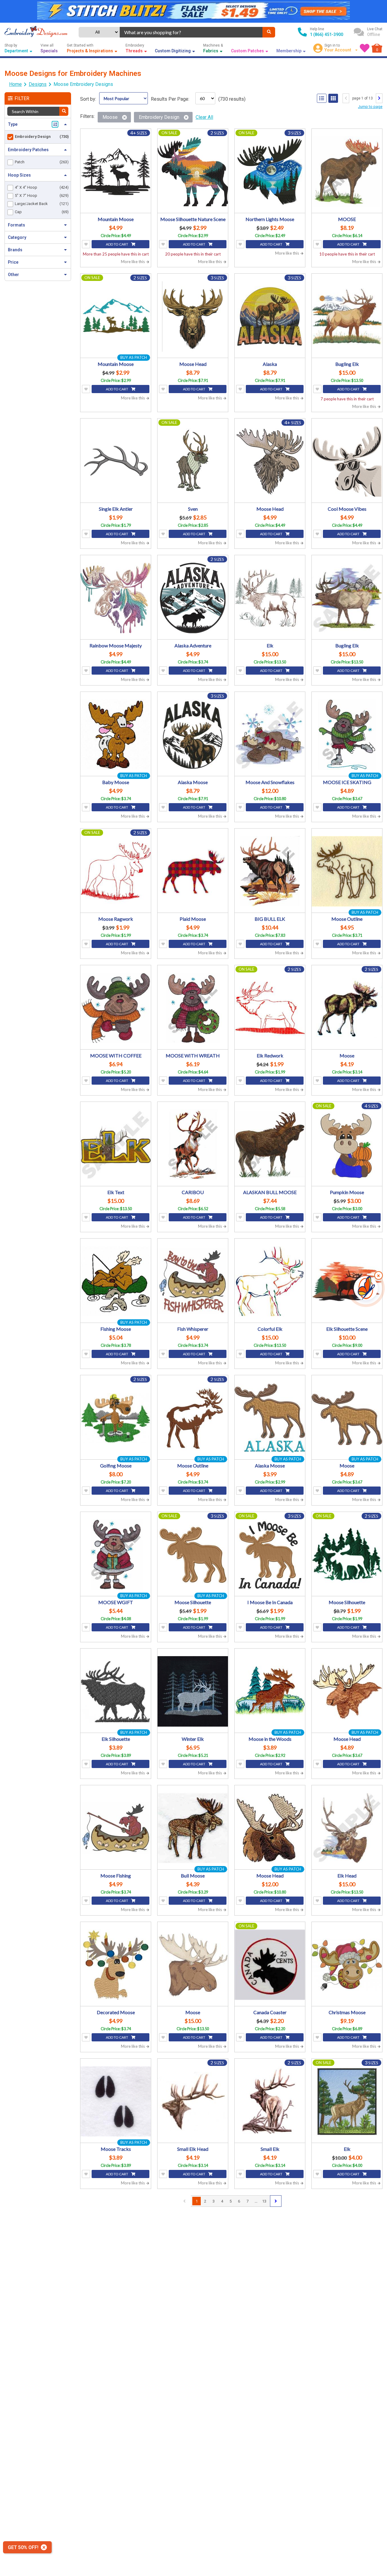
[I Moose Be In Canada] (270, 1555)
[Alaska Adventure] (193, 598)
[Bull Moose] (193, 1828)
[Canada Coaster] (270, 1965)
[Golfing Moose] (116, 1418)
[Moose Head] (193, 316)
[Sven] (193, 461)
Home (15, 84)
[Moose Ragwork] (116, 871)
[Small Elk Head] (193, 2101)
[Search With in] (64, 111)
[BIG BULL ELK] (270, 871)
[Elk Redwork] (270, 1008)
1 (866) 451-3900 (327, 34)
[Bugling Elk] (347, 316)
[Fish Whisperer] (193, 1281)
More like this (133, 262)
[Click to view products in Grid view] (333, 98)
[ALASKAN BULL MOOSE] (270, 1145)
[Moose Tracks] (116, 2101)
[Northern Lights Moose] (270, 172)
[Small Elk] (270, 2101)
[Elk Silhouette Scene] (347, 1281)
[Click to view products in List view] (322, 98)
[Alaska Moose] (193, 735)
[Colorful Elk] (270, 1281)
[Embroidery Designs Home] (36, 32)
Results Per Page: (170, 99)
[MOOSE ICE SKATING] (347, 735)
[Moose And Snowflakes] (270, 735)
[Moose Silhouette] (193, 1555)
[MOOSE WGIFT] (116, 1555)
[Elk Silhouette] (116, 1691)
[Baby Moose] (116, 735)
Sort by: (88, 99)
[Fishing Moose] (116, 1281)
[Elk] (270, 598)
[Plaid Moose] (193, 871)
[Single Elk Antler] (116, 461)
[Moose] (347, 1008)
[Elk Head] (347, 1828)
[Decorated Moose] (116, 1965)
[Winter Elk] (193, 1691)
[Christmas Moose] (347, 1965)
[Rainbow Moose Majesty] (116, 598)
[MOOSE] (347, 172)
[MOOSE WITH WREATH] (193, 1008)
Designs (38, 84)
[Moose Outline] (347, 871)
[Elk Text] (116, 1145)
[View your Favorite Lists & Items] (365, 48)
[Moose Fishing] (116, 1828)
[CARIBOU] (193, 1145)
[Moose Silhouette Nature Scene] (193, 172)
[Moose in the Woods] (270, 1691)
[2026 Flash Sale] (193, 11)
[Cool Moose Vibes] (347, 461)
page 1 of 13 (363, 98)
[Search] (269, 32)
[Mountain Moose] (116, 172)
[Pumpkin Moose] (347, 1145)
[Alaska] (270, 316)
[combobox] (191, 32)
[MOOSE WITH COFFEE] (116, 1008)
